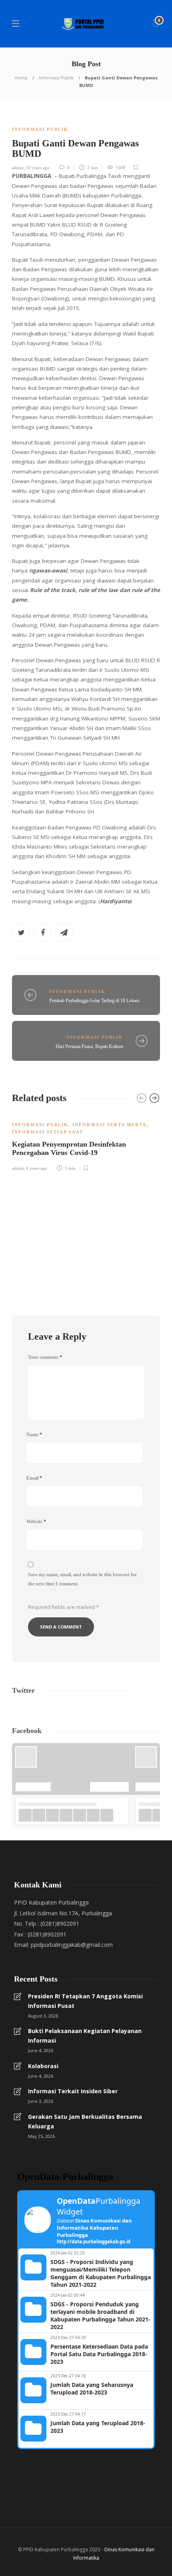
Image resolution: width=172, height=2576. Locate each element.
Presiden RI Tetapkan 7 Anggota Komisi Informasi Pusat (85, 2001)
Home (21, 78)
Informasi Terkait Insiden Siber (73, 2091)
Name (34, 1435)
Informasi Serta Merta (109, 1125)
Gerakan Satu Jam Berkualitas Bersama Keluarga (85, 2121)
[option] (86, 1142)
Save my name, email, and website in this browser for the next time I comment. (82, 1579)
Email (34, 1478)
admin (18, 168)
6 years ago (37, 1168)
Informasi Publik (56, 78)
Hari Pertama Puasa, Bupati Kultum (89, 1046)
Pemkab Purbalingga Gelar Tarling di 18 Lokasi (94, 1001)
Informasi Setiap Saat (48, 1132)
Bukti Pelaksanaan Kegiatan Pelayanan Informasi (85, 2036)
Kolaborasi (43, 2066)
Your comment (45, 1357)
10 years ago (38, 168)
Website (36, 1522)
